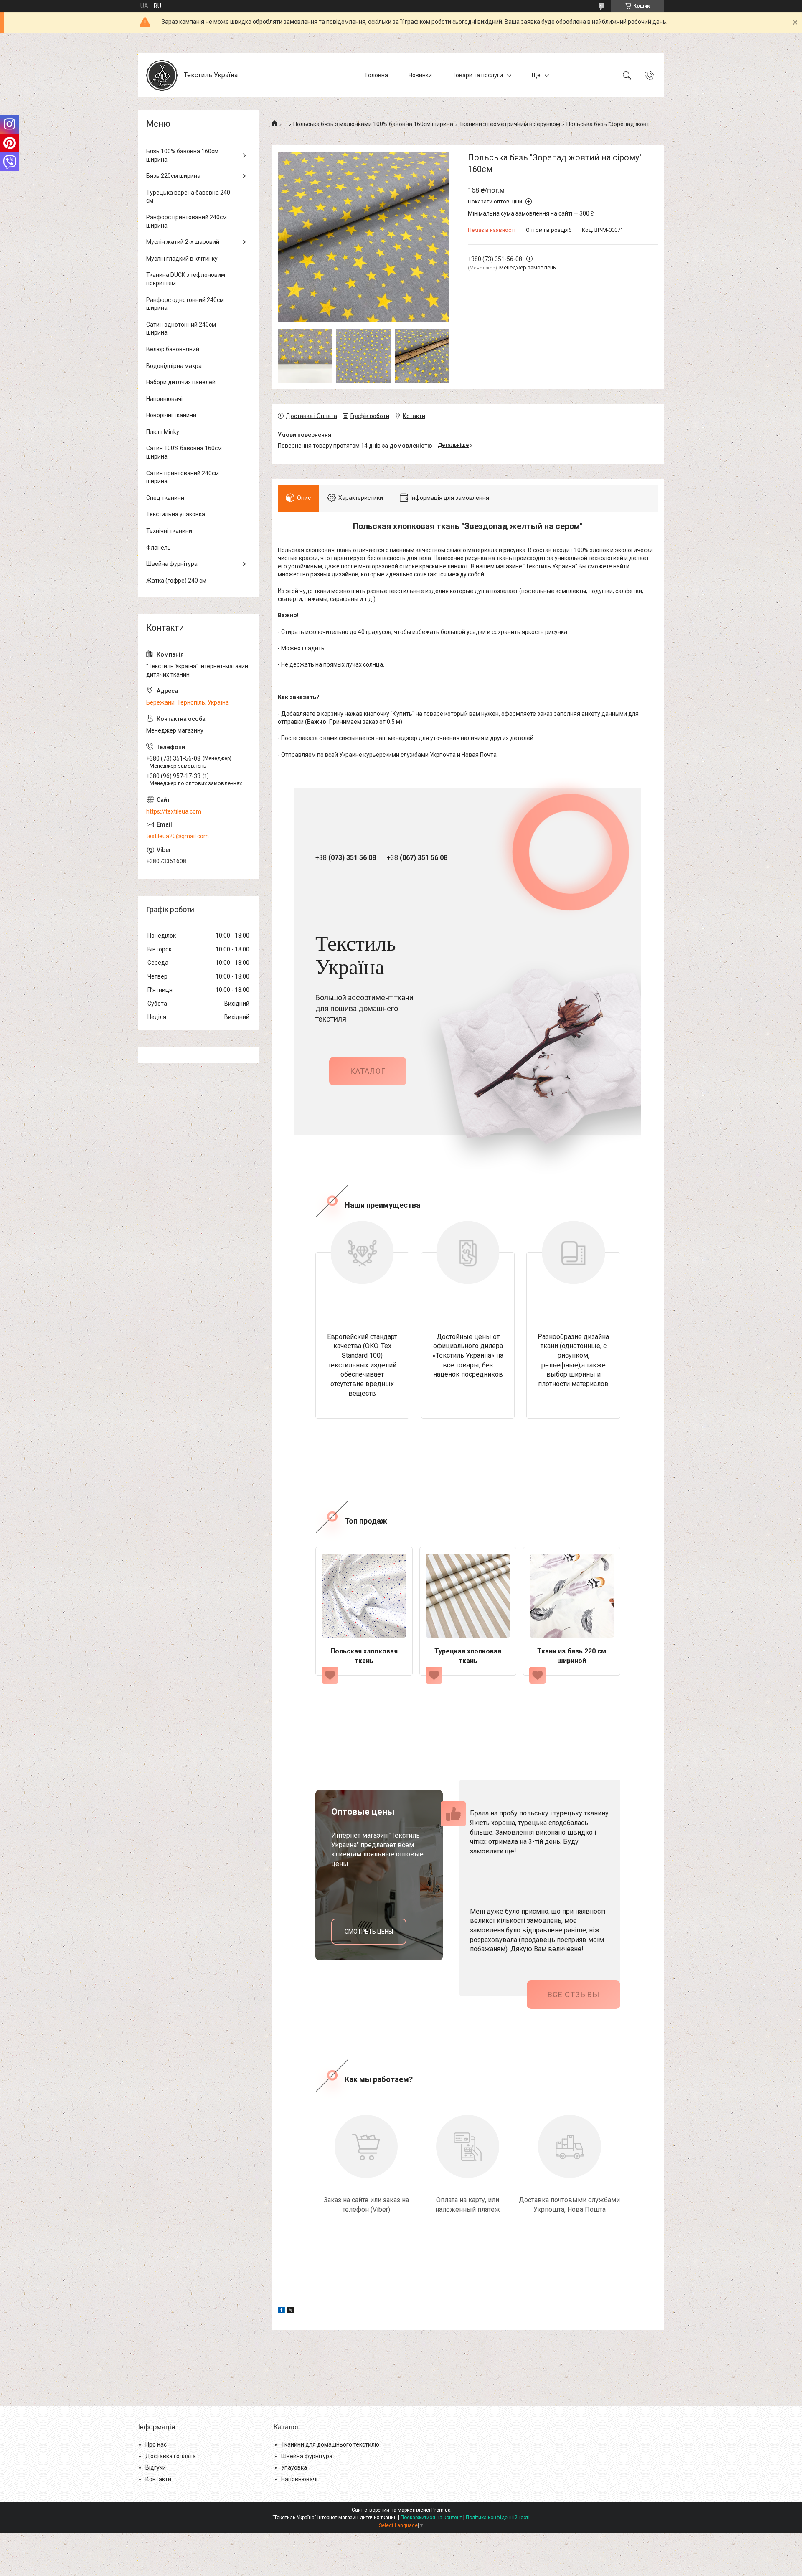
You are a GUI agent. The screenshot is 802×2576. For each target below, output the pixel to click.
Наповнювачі (164, 399)
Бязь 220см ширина (173, 176)
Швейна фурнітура (172, 564)
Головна (377, 75)
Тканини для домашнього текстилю (330, 2444)
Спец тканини (165, 498)
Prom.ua (441, 2510)
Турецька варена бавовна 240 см (188, 197)
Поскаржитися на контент (431, 2518)
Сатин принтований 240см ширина (183, 477)
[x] (291, 2311)
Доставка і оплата (171, 2456)
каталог (368, 1071)
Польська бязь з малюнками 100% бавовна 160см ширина (373, 124)
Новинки (420, 75)
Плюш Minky (163, 432)
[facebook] (281, 2311)
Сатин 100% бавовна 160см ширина (184, 452)
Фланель (159, 548)
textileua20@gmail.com (178, 836)
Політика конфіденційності (498, 2518)
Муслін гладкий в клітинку (182, 259)
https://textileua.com (174, 811)
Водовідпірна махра (174, 366)
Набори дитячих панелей (181, 382)
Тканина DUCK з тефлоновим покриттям (186, 279)
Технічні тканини (169, 531)
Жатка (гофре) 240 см (176, 581)
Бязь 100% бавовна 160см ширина (182, 155)
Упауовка (294, 2467)
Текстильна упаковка (176, 514)
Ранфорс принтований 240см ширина (187, 221)
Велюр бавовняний (173, 349)
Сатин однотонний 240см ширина (181, 329)
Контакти (158, 2479)
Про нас (156, 2444)
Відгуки (156, 2467)
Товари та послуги (478, 75)
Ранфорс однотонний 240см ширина (185, 304)
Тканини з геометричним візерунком (510, 124)
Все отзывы (574, 1994)
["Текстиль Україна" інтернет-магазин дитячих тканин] (162, 75)
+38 (346, 858)
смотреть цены (369, 1932)
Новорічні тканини (171, 415)
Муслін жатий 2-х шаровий (183, 242)
